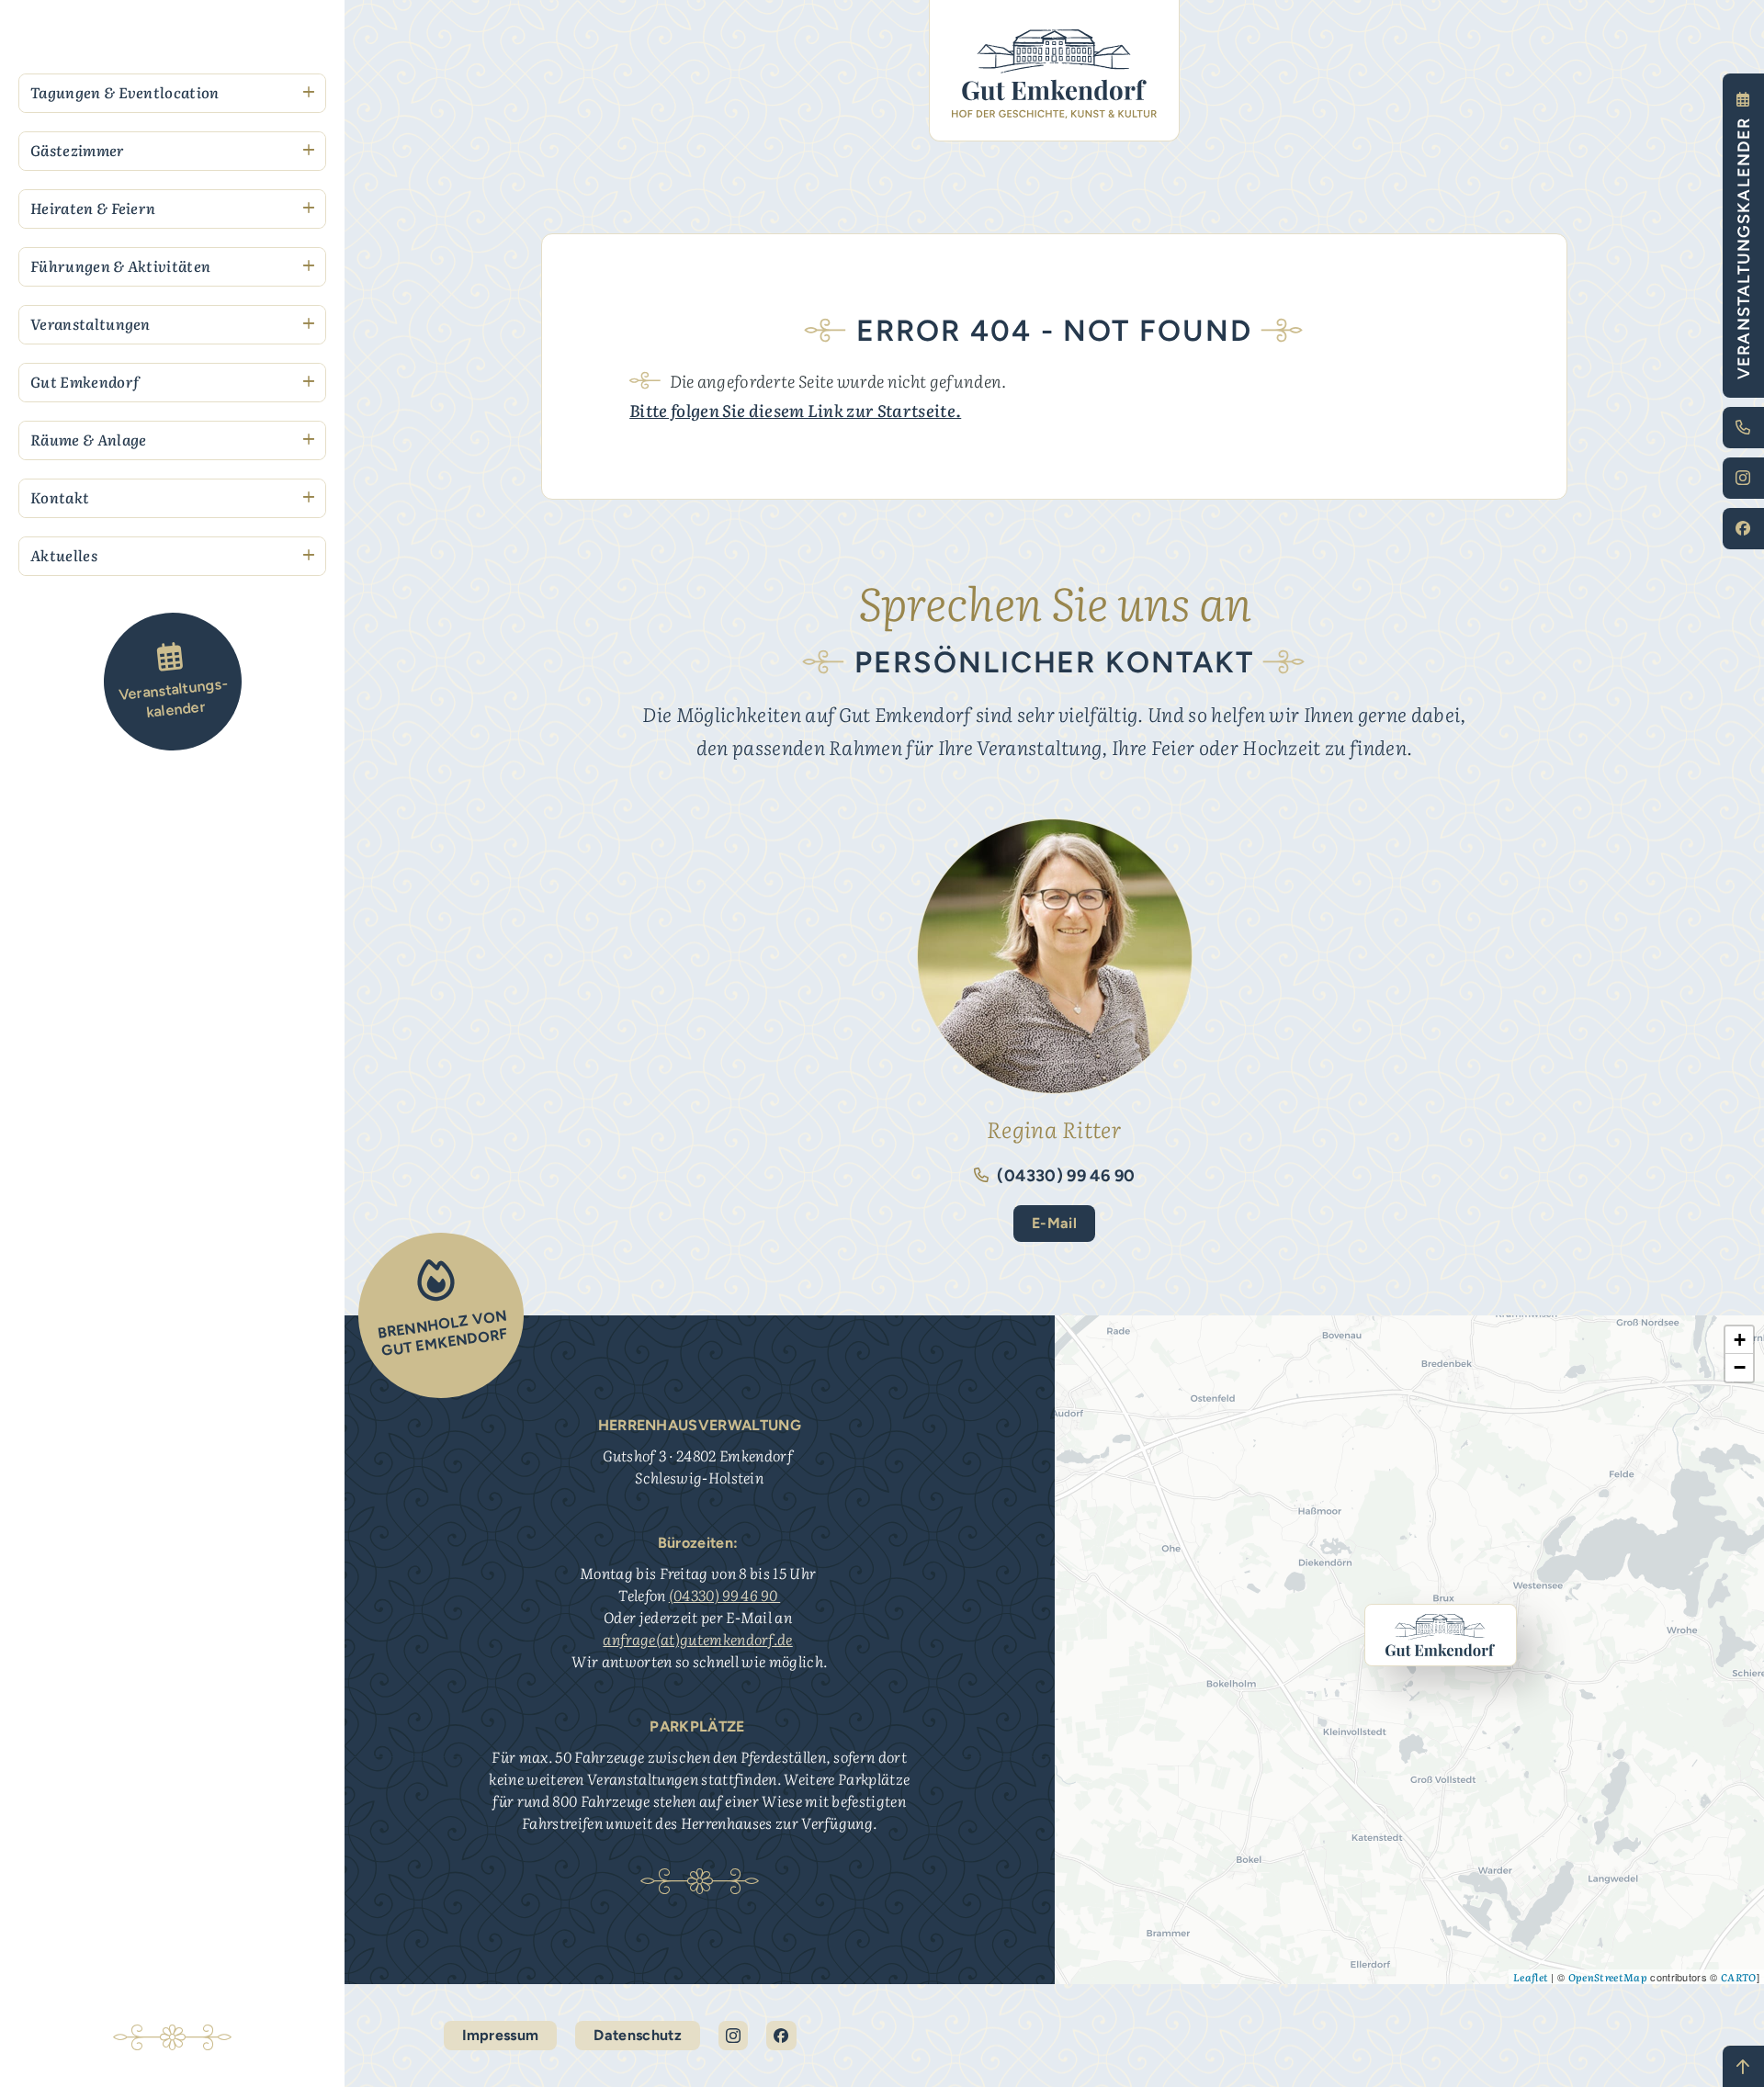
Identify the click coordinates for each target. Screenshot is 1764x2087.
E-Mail (1054, 1223)
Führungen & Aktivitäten (120, 265)
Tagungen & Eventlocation (125, 92)
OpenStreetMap (1608, 1977)
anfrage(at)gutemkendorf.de (697, 1639)
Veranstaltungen (90, 323)
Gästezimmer (78, 150)
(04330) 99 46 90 (1064, 1176)
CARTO (1739, 1977)
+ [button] (1740, 1340)
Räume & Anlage (88, 439)
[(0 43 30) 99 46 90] (1743, 428)
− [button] (1740, 1367)
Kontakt (60, 497)
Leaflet (1531, 1977)
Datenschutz (638, 2035)
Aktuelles (64, 555)
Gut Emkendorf (85, 381)
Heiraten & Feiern (93, 208)
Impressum (501, 2035)
